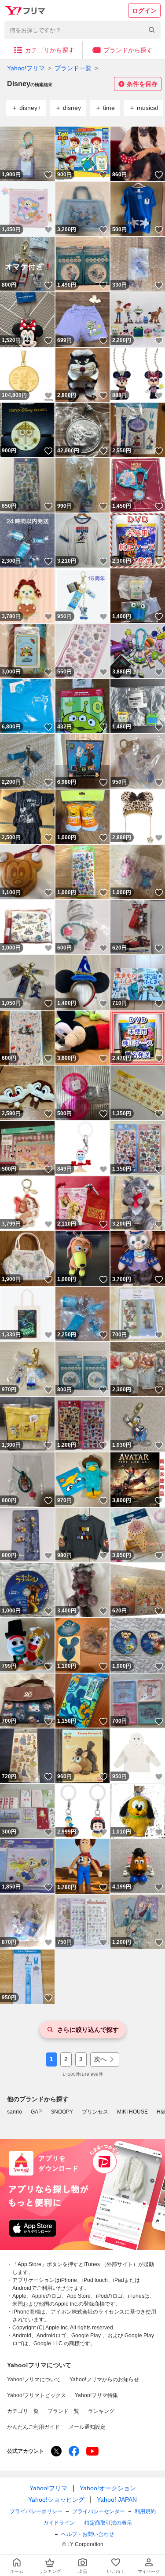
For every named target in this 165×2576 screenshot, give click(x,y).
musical (147, 108)
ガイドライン (59, 2523)
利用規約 (145, 2511)
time (109, 108)
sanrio (15, 2112)
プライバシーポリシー (36, 2511)
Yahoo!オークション (108, 2488)
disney (72, 108)
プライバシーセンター (99, 2511)
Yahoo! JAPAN (117, 2500)
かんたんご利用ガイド (33, 2427)
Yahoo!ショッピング (56, 2500)
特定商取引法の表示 (108, 2523)
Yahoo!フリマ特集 (96, 2395)
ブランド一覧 (73, 68)
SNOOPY (62, 2112)
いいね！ (48, 175)
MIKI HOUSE (132, 2112)
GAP (36, 2112)
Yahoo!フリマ (26, 68)
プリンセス (95, 2112)
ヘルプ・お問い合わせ (88, 2534)
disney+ (30, 108)
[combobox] (82, 30)
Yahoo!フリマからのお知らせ (104, 2380)
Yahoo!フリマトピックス (37, 2395)
